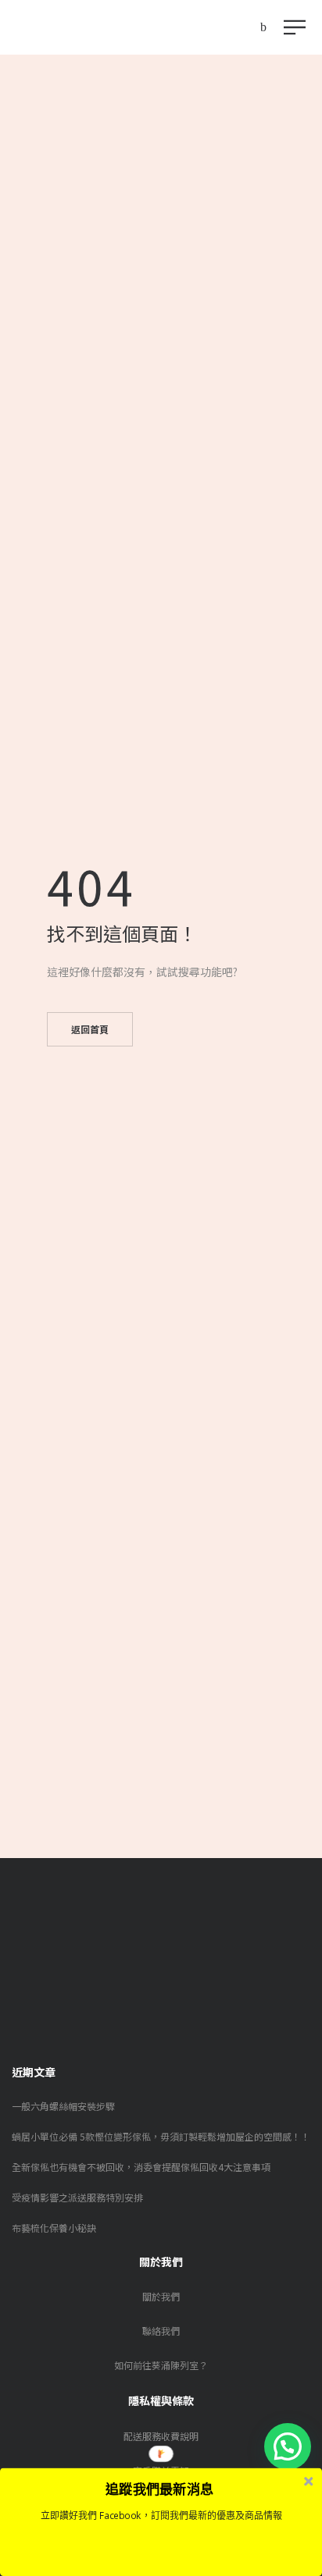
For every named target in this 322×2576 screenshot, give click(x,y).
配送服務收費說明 (161, 2436)
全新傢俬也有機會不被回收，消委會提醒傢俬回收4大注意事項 (141, 2167)
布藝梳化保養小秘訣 (54, 2228)
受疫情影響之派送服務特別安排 (77, 2197)
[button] (288, 2446)
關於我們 (161, 2296)
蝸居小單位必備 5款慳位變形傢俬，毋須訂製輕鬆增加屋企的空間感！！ (161, 2136)
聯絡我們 (161, 2331)
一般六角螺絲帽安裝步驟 (63, 2106)
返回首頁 (90, 1029)
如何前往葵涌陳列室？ (161, 2365)
